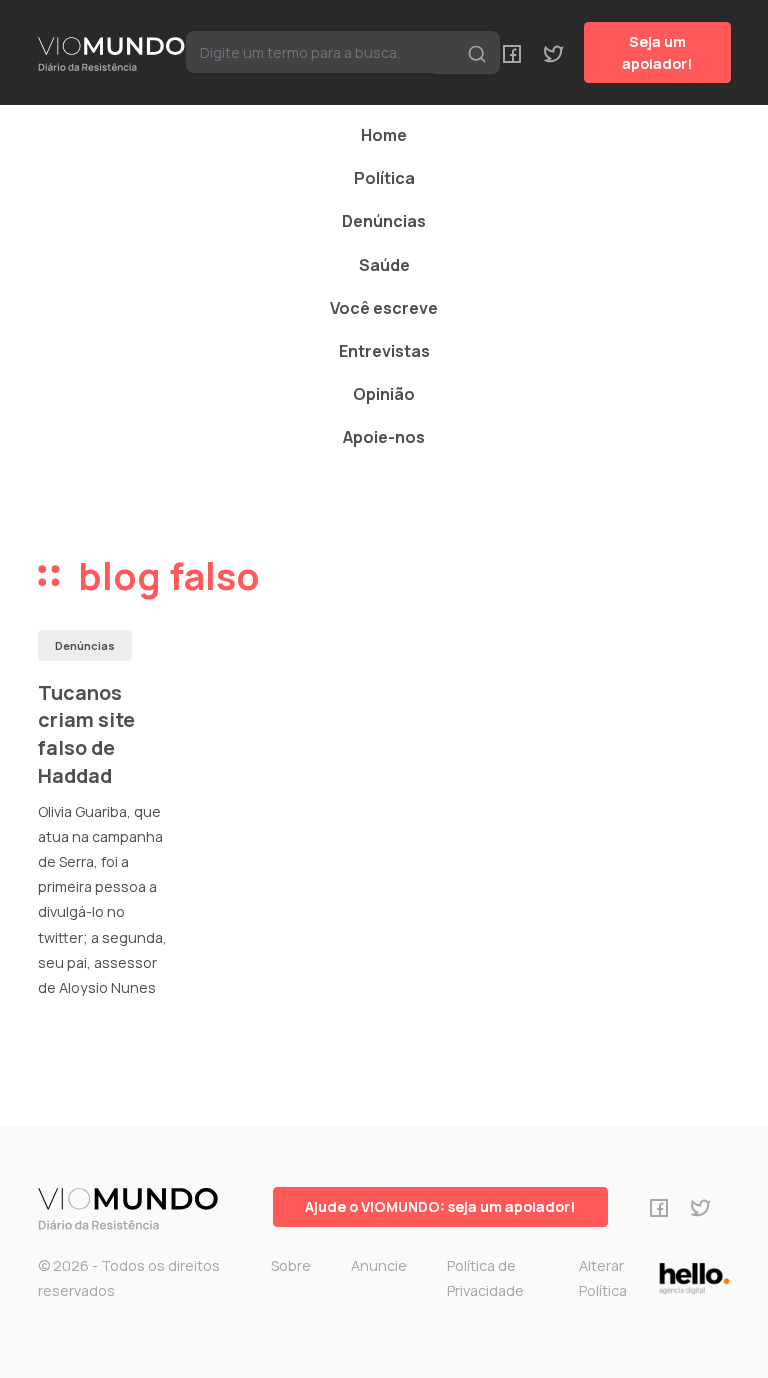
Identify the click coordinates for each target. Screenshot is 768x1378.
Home (384, 135)
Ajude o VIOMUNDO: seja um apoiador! (440, 1206)
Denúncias (384, 221)
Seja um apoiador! (657, 52)
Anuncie (379, 1265)
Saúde (384, 265)
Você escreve (384, 308)
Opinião (384, 394)
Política (384, 178)
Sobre (291, 1265)
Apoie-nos (384, 437)
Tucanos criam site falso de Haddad (86, 734)
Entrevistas (384, 351)
